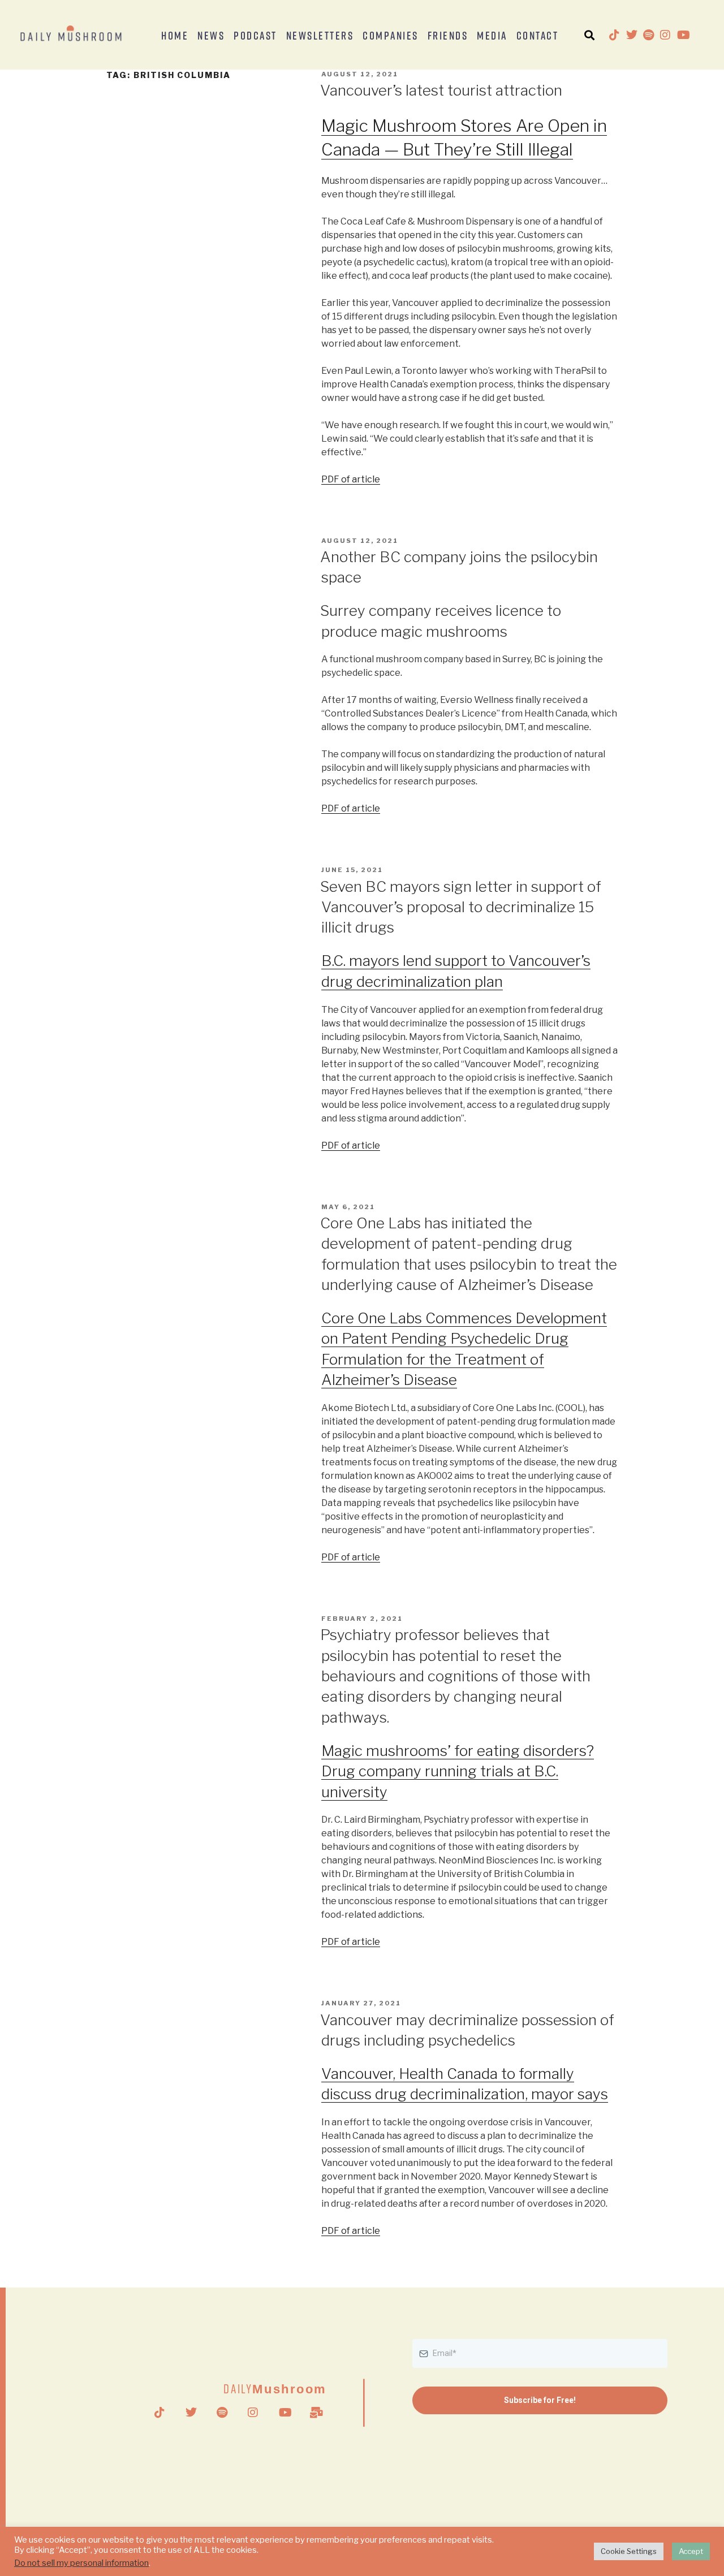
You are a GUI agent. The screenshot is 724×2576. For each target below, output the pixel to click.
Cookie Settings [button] (629, 2551)
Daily (275, 2389)
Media (492, 35)
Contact (538, 35)
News (211, 35)
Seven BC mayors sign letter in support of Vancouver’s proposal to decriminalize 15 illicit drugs (461, 907)
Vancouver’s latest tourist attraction (441, 90)
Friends (448, 35)
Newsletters (320, 35)
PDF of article (351, 479)
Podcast (255, 35)
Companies (391, 35)
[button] (589, 35)
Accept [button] (691, 2551)
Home (175, 35)
